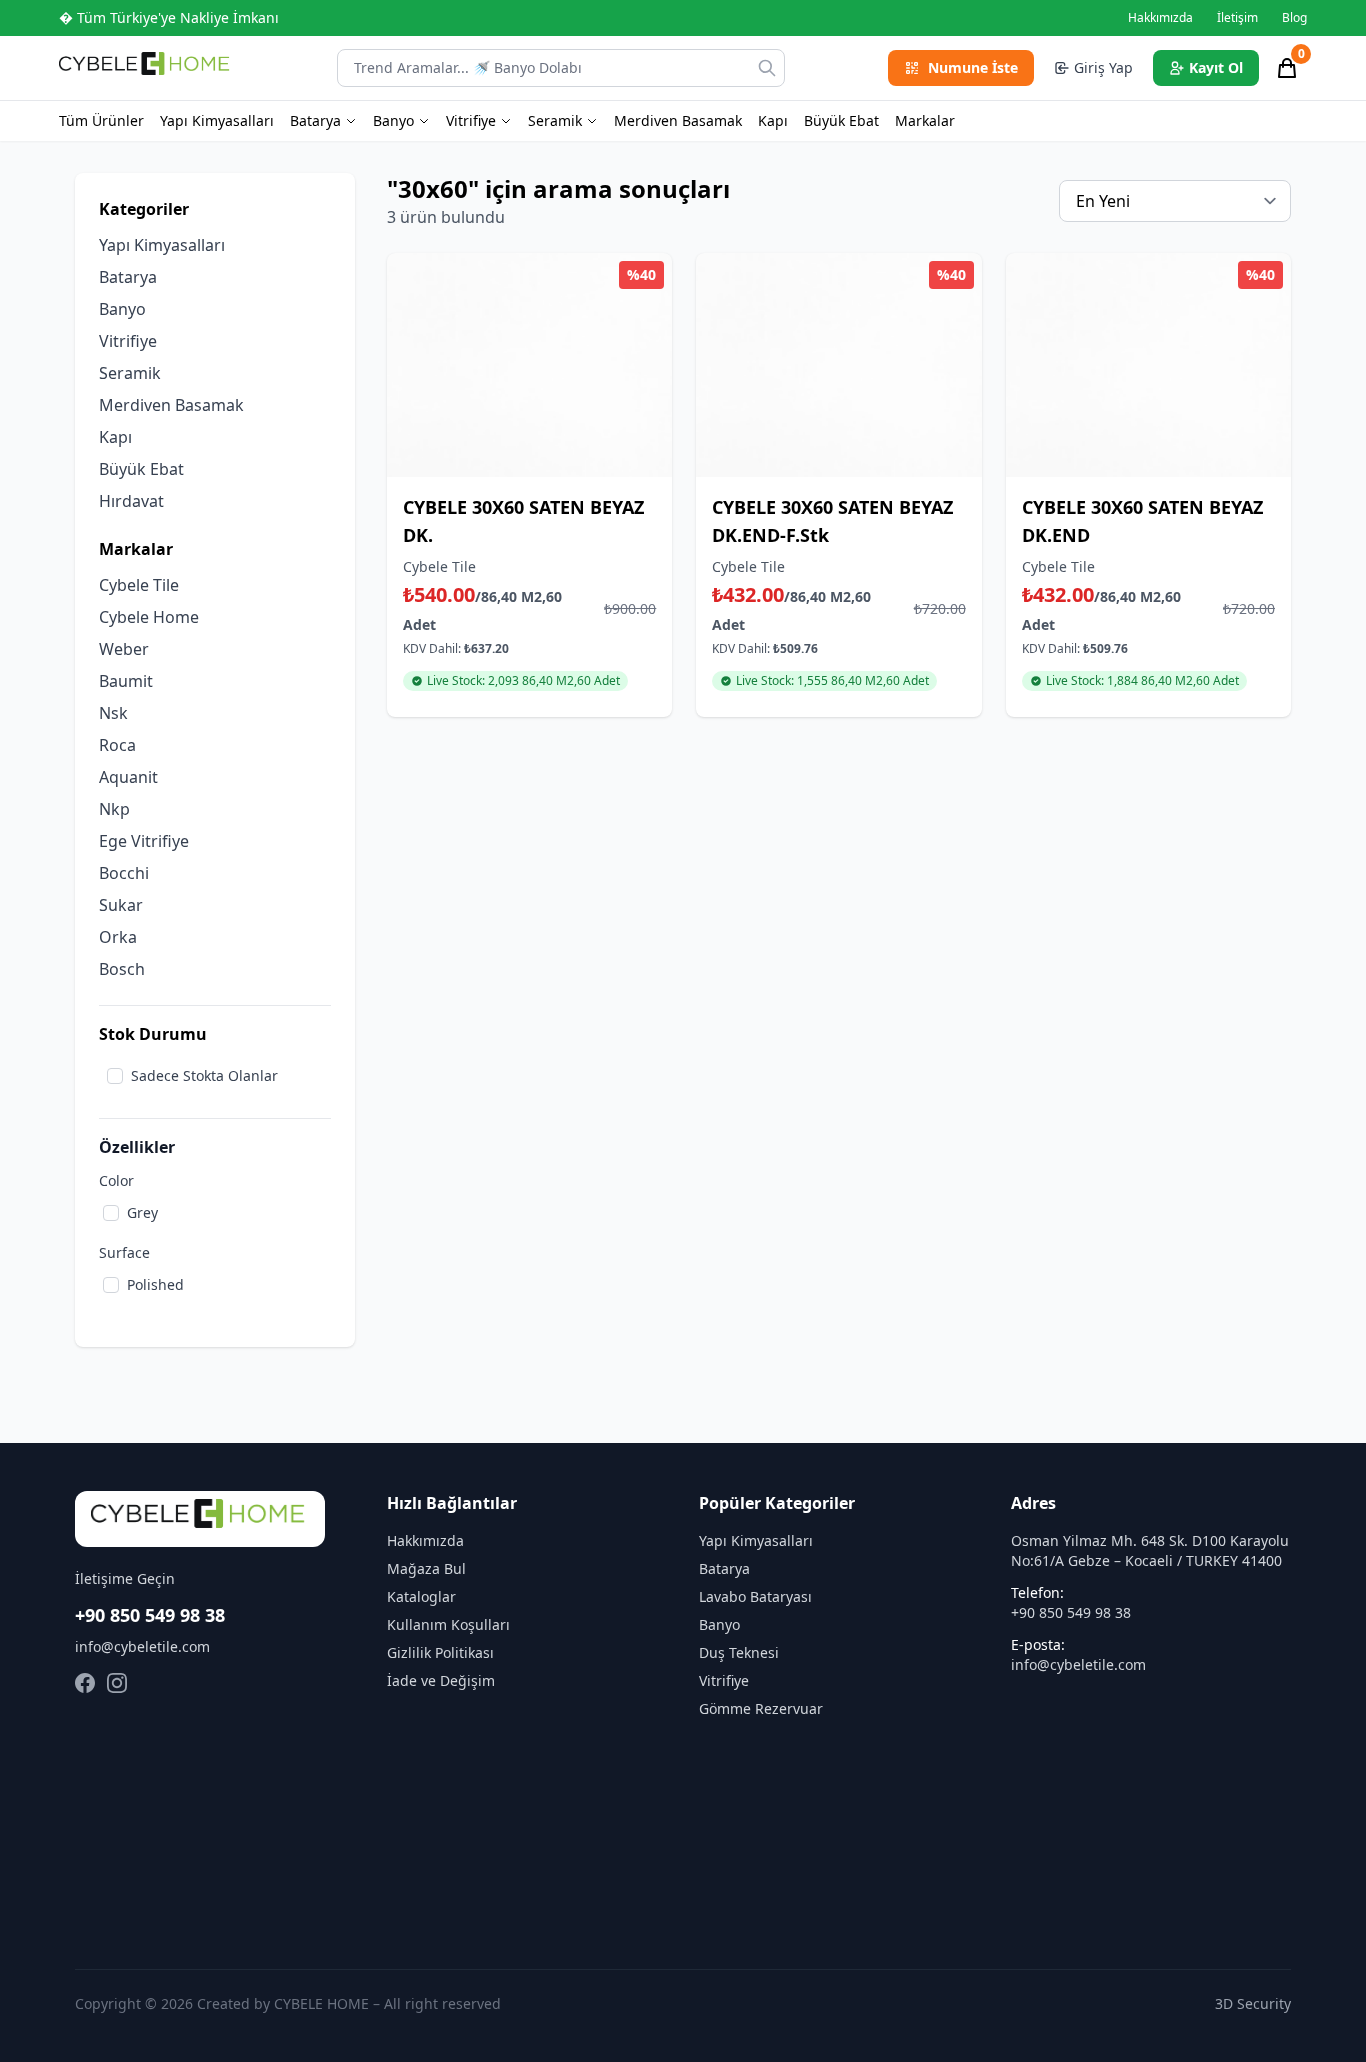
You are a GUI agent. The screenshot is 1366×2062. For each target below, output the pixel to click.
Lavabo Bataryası (755, 1596)
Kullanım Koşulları (448, 1624)
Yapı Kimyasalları (217, 120)
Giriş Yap (1103, 67)
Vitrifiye (471, 120)
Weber (124, 649)
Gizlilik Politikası (440, 1652)
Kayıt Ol (1216, 67)
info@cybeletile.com (142, 1646)
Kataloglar (421, 1596)
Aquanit (128, 777)
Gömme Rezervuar (761, 1708)
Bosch (122, 969)
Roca (117, 745)
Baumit (126, 681)
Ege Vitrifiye (144, 841)
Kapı (773, 120)
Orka (118, 937)
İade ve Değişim (441, 1680)
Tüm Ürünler (101, 120)
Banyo (393, 120)
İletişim (1237, 18)
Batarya (315, 120)
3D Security (1253, 2003)
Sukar (121, 905)
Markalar (925, 120)
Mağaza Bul (426, 1568)
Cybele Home (149, 617)
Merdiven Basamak (678, 120)
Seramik (555, 120)
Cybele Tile (139, 585)
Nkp (114, 809)
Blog (1294, 18)
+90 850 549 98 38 (150, 1615)
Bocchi (124, 873)
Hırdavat (131, 501)
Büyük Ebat (841, 120)
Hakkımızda (1160, 18)
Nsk (113, 713)
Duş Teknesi (739, 1652)
